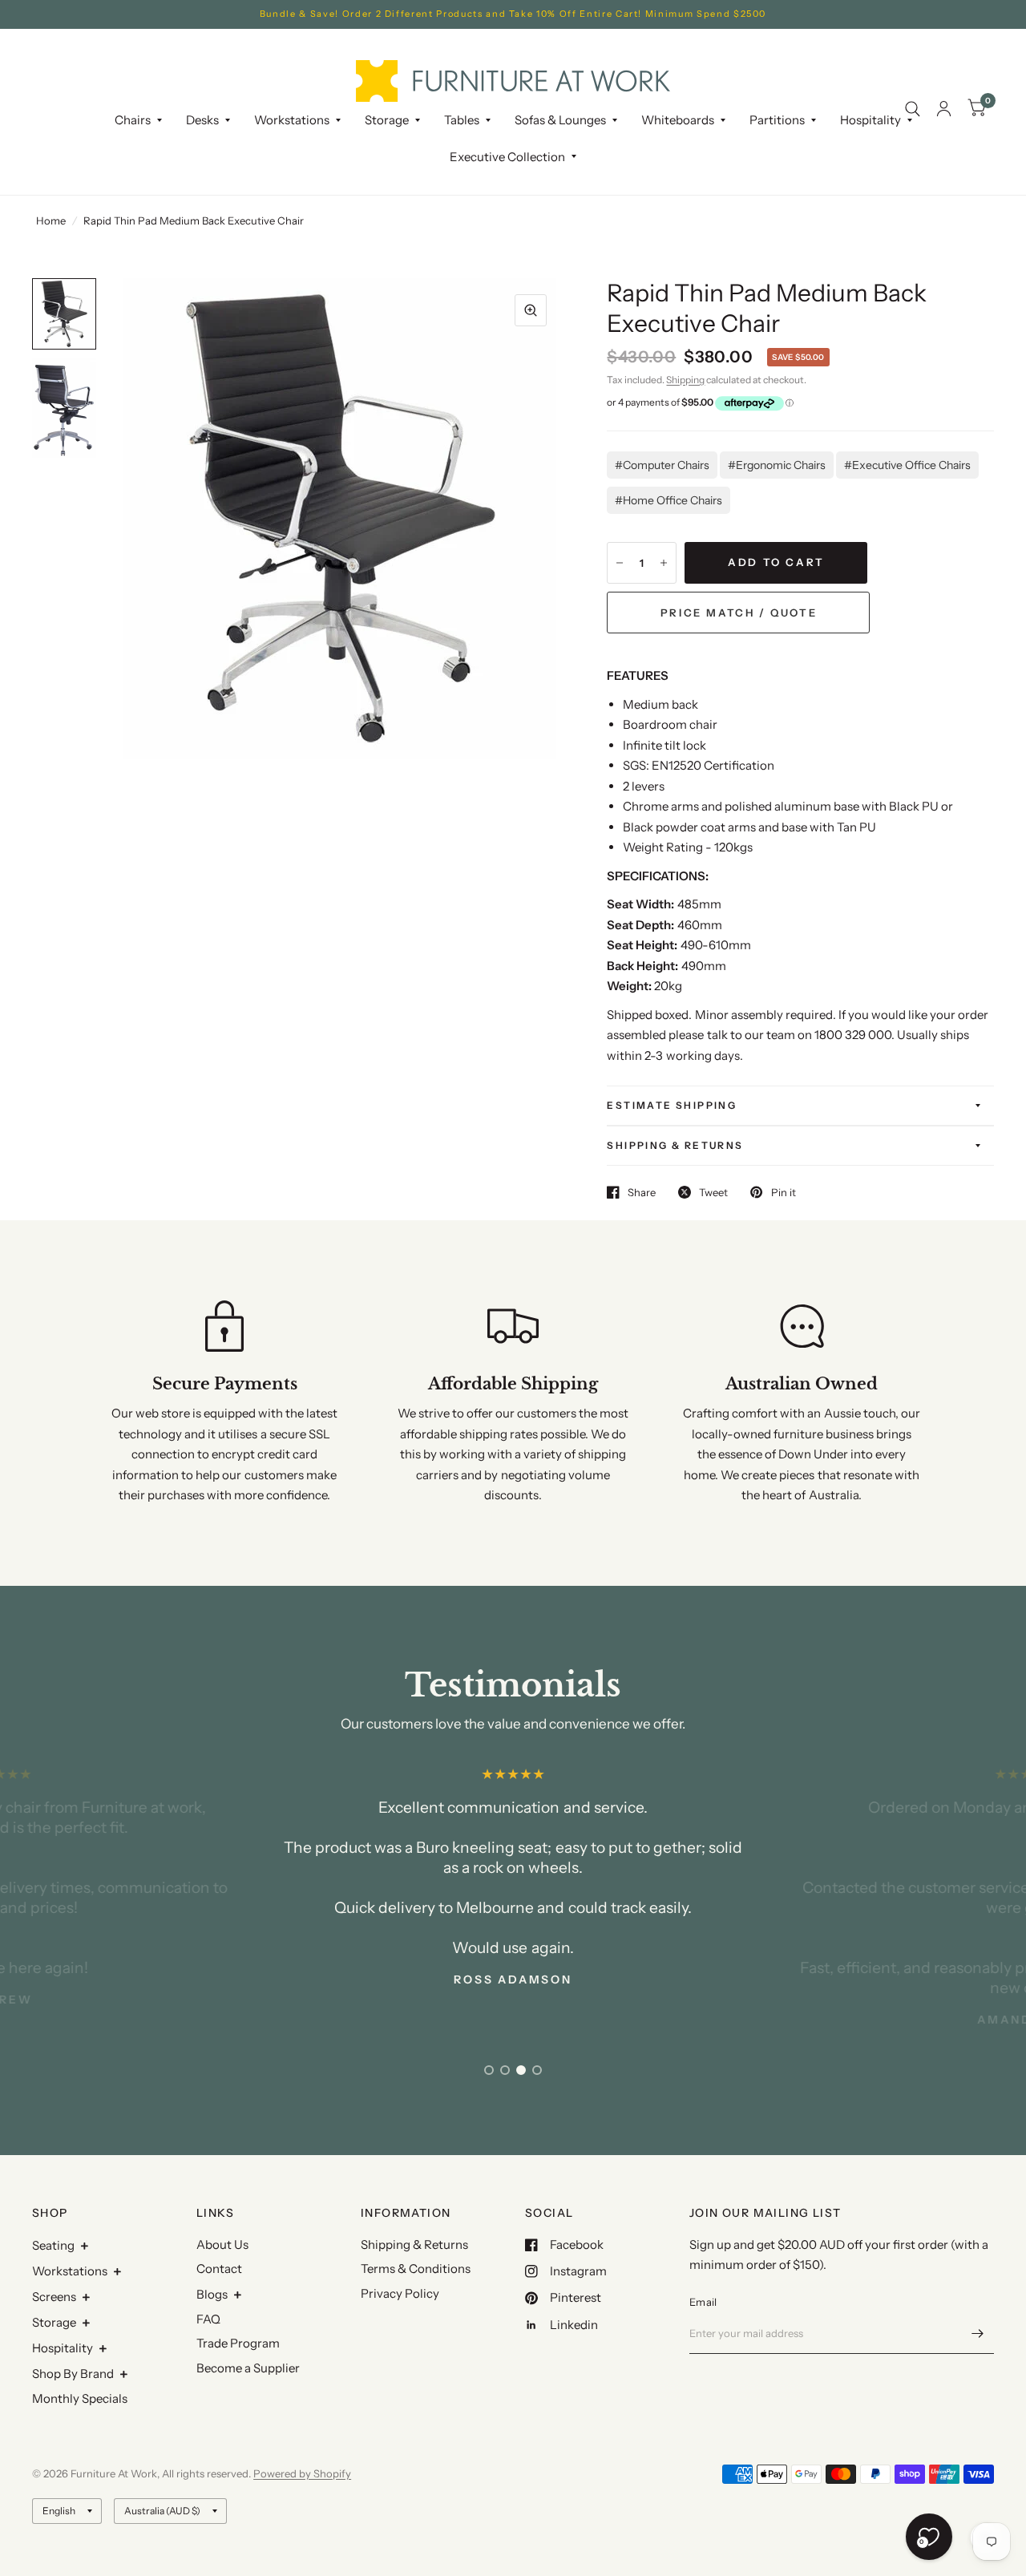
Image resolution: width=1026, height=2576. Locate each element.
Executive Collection (507, 157)
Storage (387, 120)
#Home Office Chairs (669, 500)
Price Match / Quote (739, 613)
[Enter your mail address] (978, 2333)
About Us (222, 2244)
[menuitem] (138, 120)
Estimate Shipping (672, 1105)
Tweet (713, 1192)
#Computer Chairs (662, 465)
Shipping (685, 380)
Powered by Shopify (302, 2473)
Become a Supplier (248, 2368)
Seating (53, 2245)
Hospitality (63, 2348)
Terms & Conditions (416, 2269)
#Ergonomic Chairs (777, 465)
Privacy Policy (400, 2293)
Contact (219, 2269)
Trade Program (238, 2343)
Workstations (70, 2271)
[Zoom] (531, 310)
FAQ (208, 2319)
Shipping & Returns (675, 1145)
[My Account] (944, 109)
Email (703, 2302)
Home (51, 220)
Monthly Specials (80, 2398)
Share (642, 1192)
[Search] (913, 109)
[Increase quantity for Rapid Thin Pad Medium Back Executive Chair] (664, 563)
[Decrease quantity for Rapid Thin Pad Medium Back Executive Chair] (620, 563)
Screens (54, 2297)
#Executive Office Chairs (907, 465)
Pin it (783, 1192)
